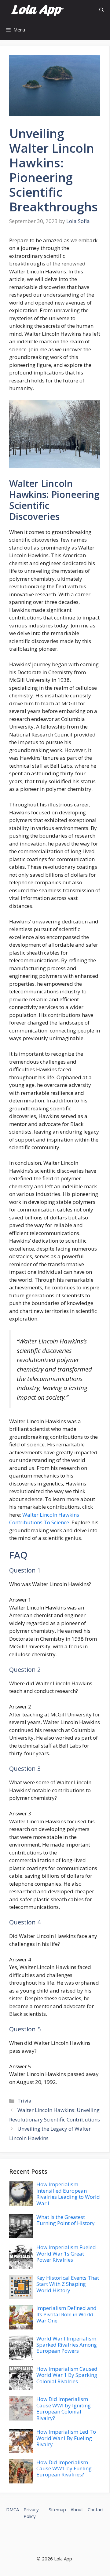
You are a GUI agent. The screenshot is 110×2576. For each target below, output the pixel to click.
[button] (102, 10)
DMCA (13, 2509)
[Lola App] (37, 10)
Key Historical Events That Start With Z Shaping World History (68, 2284)
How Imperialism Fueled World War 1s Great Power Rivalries (66, 2253)
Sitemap (57, 2509)
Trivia (24, 2101)
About (77, 2509)
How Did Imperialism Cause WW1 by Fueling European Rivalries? (64, 2468)
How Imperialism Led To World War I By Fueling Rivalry (66, 2438)
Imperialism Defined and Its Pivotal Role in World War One (66, 2314)
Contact (96, 2509)
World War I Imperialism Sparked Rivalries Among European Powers (67, 2345)
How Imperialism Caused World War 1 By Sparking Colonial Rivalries (67, 2375)
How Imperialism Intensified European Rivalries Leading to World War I (68, 2194)
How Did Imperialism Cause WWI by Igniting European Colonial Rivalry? (64, 2408)
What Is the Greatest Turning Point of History (66, 2220)
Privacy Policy (31, 2513)
